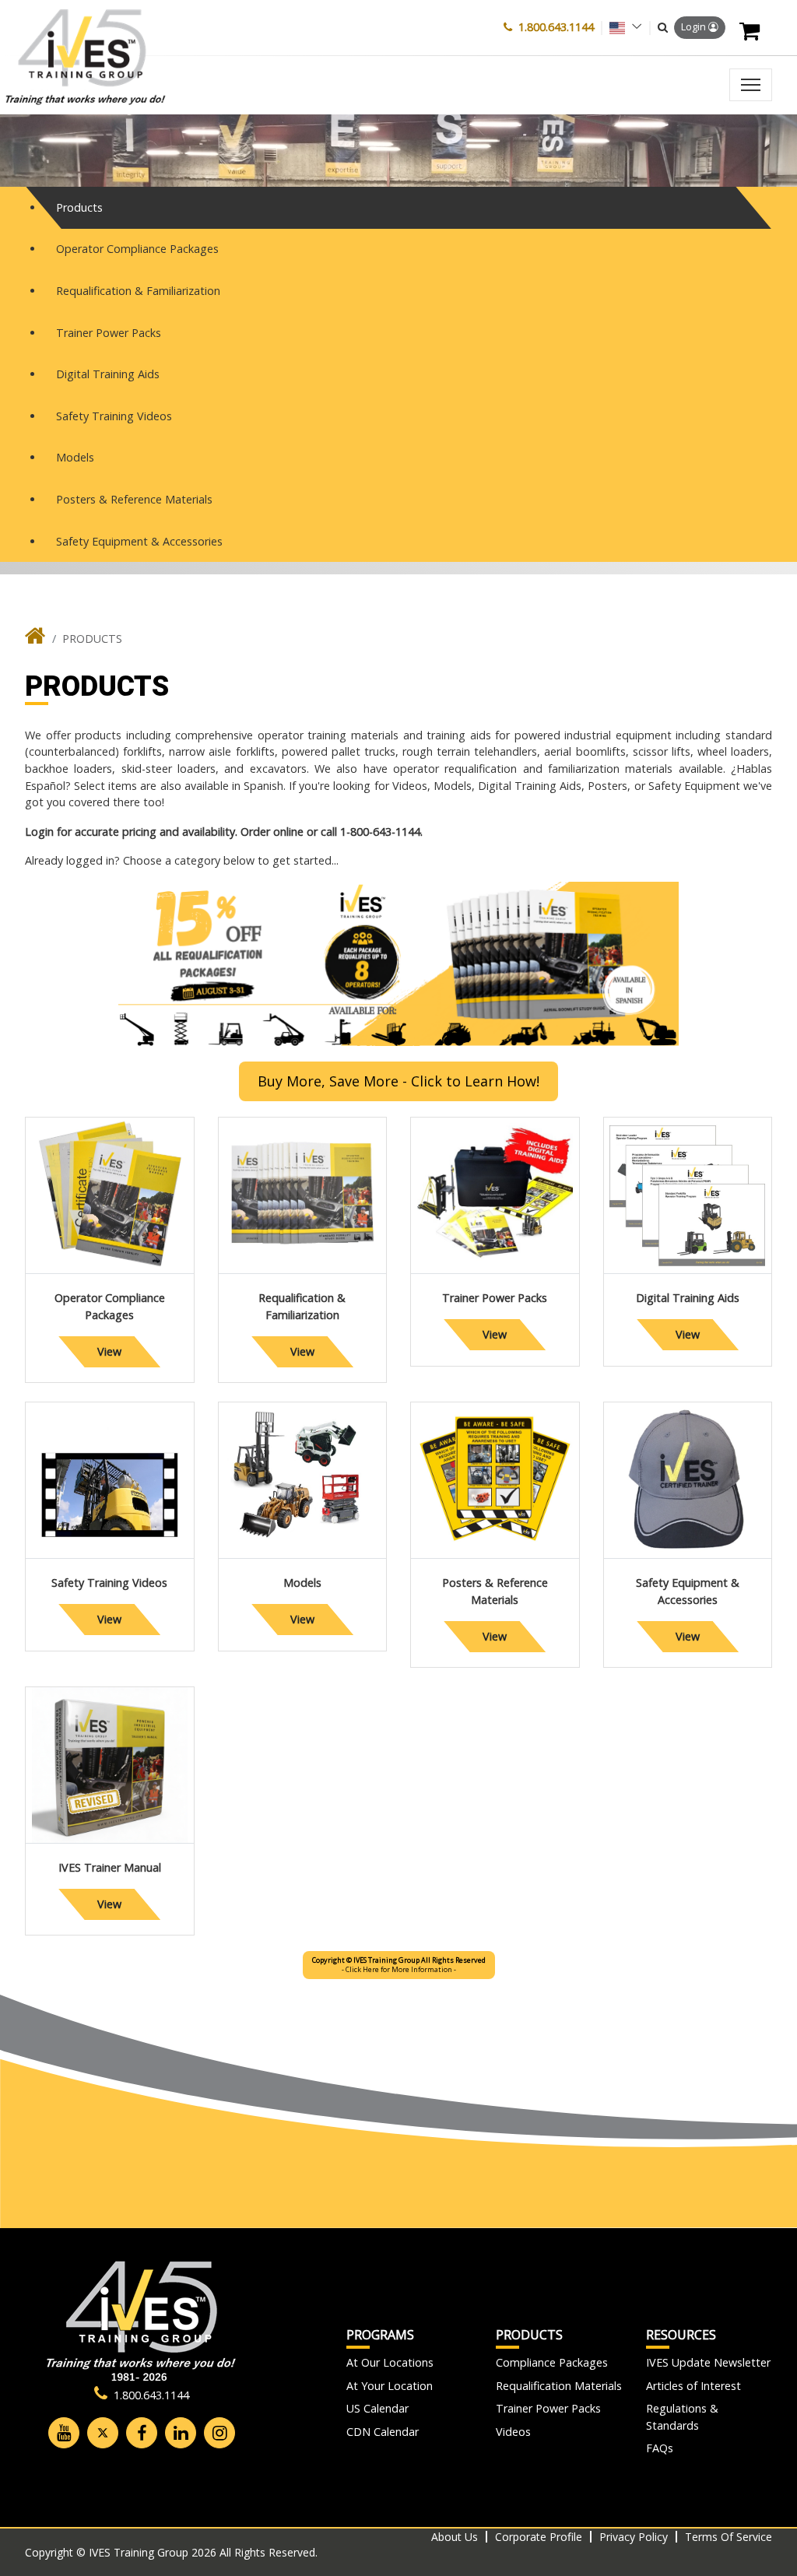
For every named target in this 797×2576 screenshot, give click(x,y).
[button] (663, 27)
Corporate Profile (539, 2537)
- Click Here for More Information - (399, 1965)
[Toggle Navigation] (751, 85)
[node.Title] (35, 639)
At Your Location (390, 2386)
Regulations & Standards (682, 2417)
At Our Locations (390, 2362)
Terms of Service (729, 2537)
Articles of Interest (693, 2386)
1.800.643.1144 (556, 27)
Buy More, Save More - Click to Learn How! (398, 1081)
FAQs (660, 2448)
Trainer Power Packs (548, 2408)
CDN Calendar (383, 2432)
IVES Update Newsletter (708, 2362)
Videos (513, 2432)
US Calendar (377, 2408)
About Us (455, 2537)
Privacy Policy (634, 2537)
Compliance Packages (552, 2362)
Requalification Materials (559, 2386)
